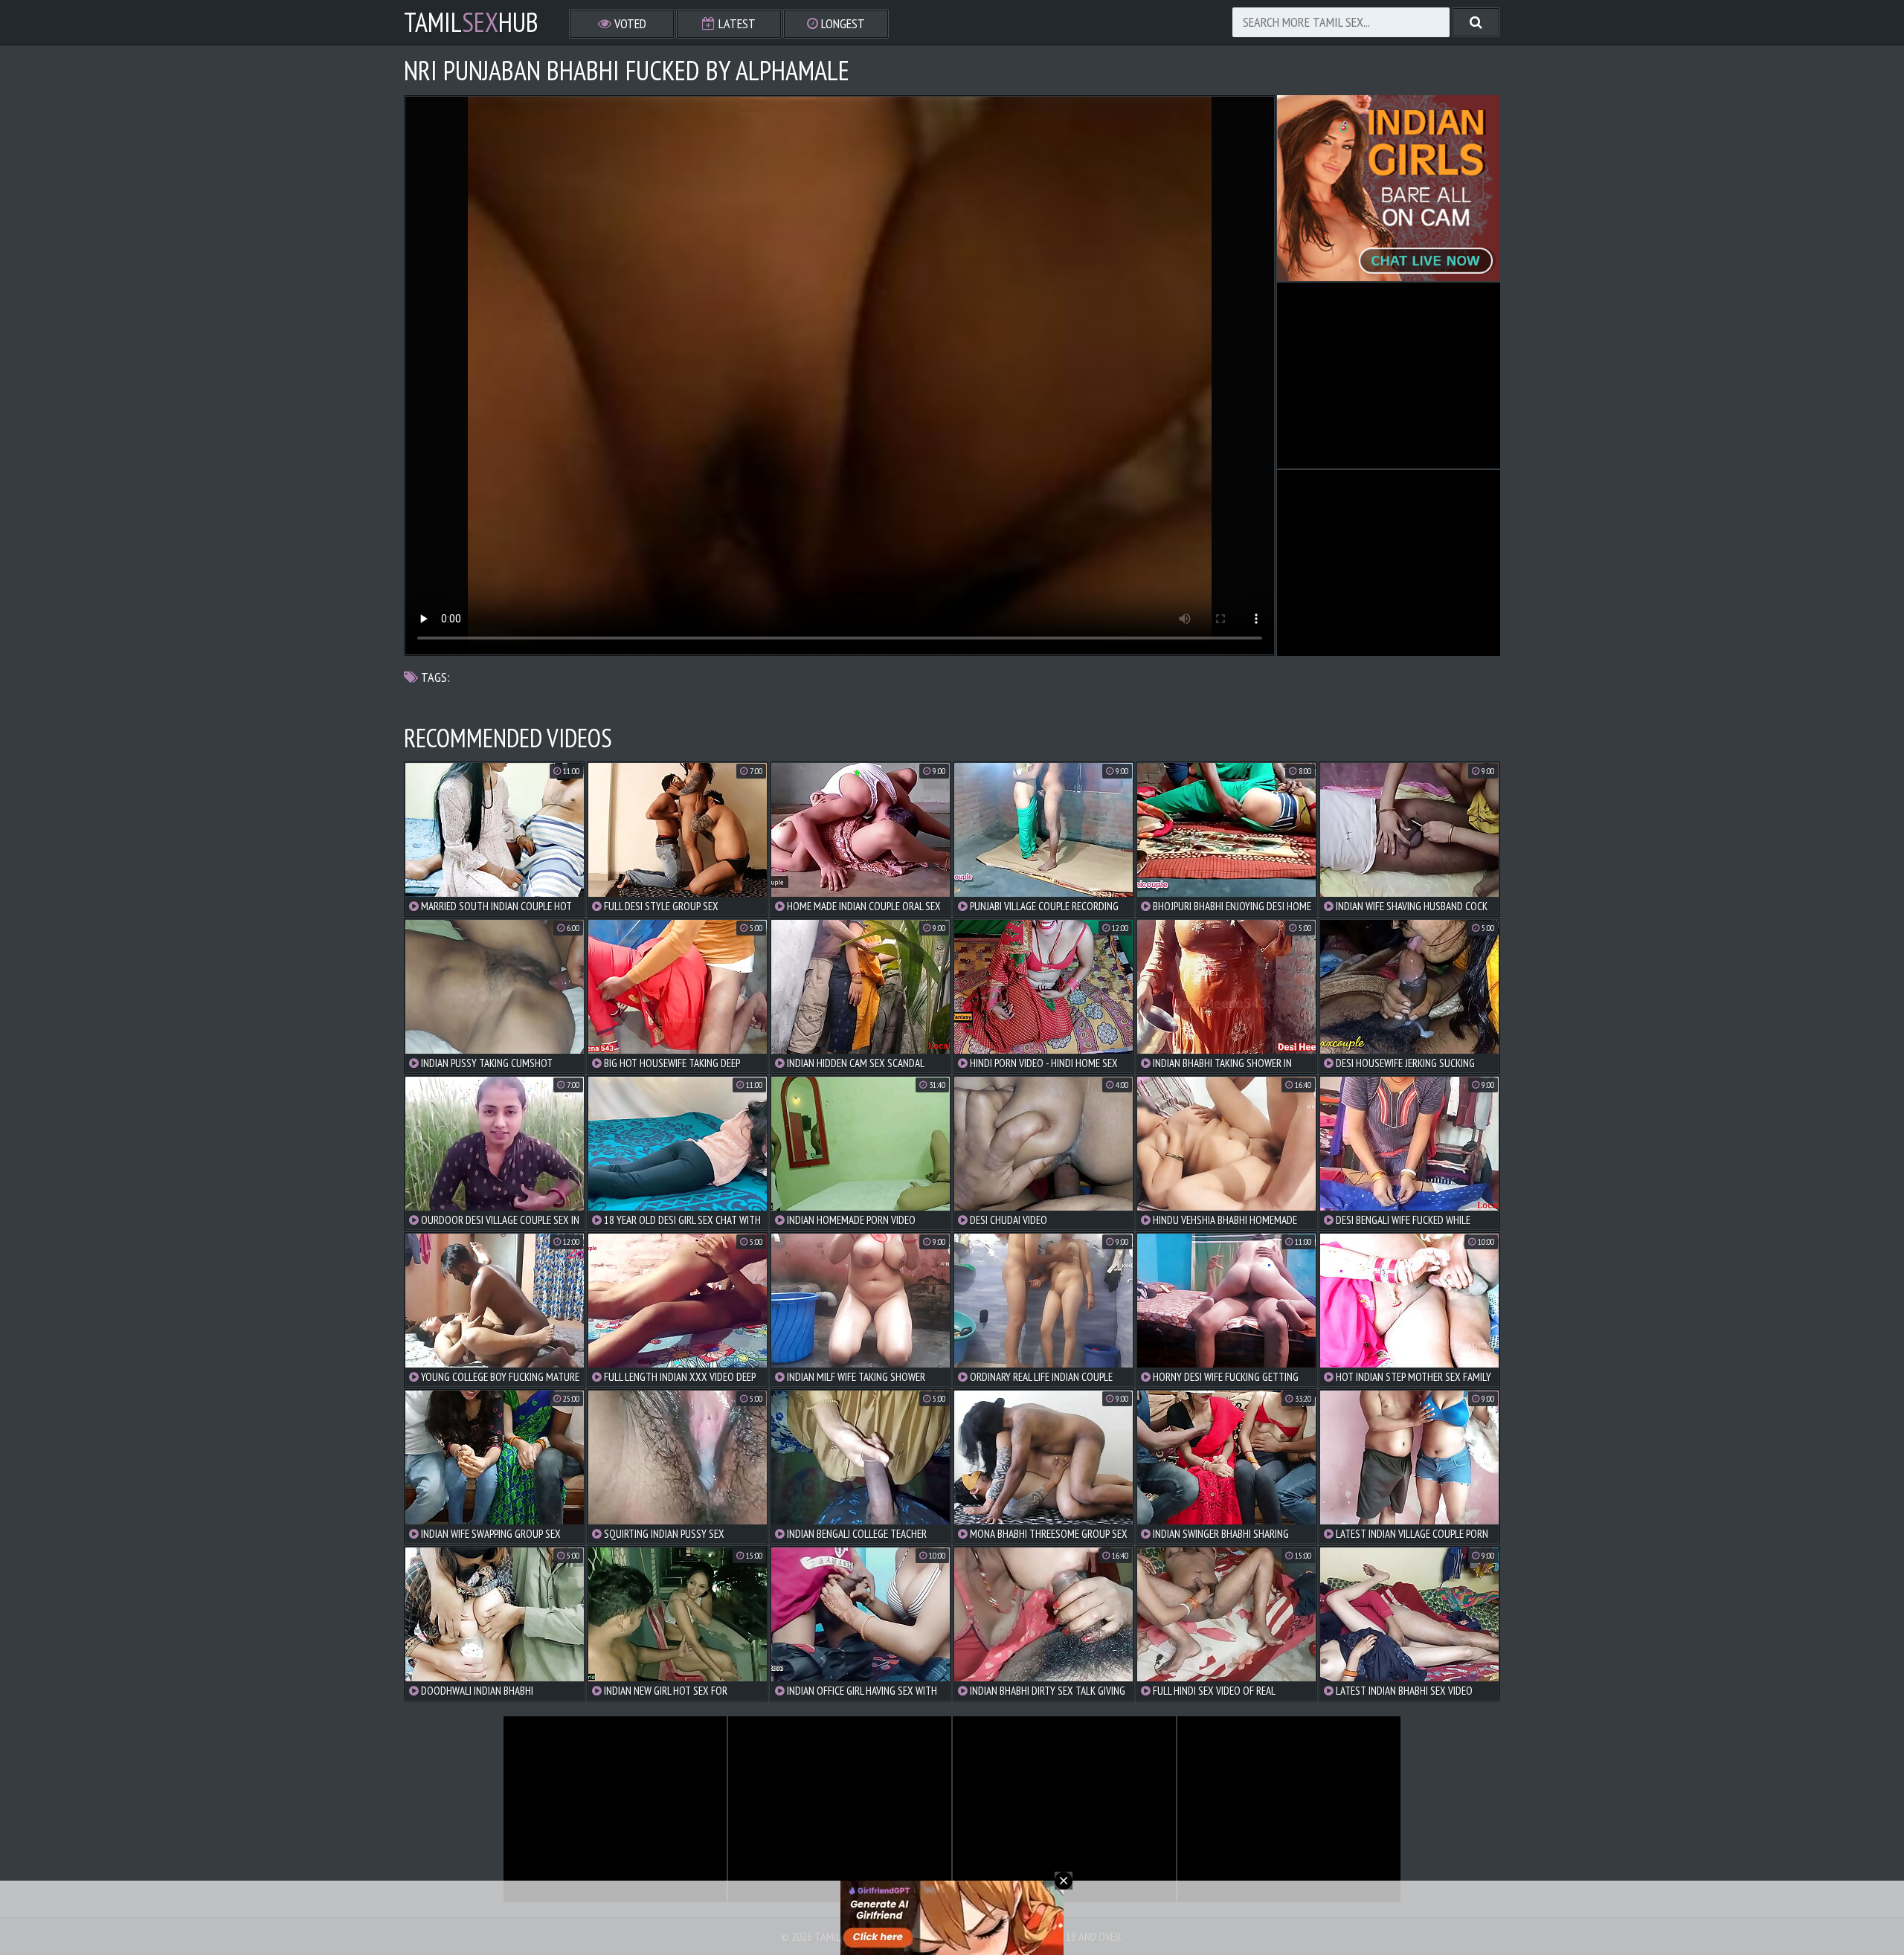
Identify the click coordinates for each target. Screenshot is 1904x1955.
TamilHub (471, 22)
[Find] (1476, 22)
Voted (629, 23)
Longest (842, 23)
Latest (736, 23)
